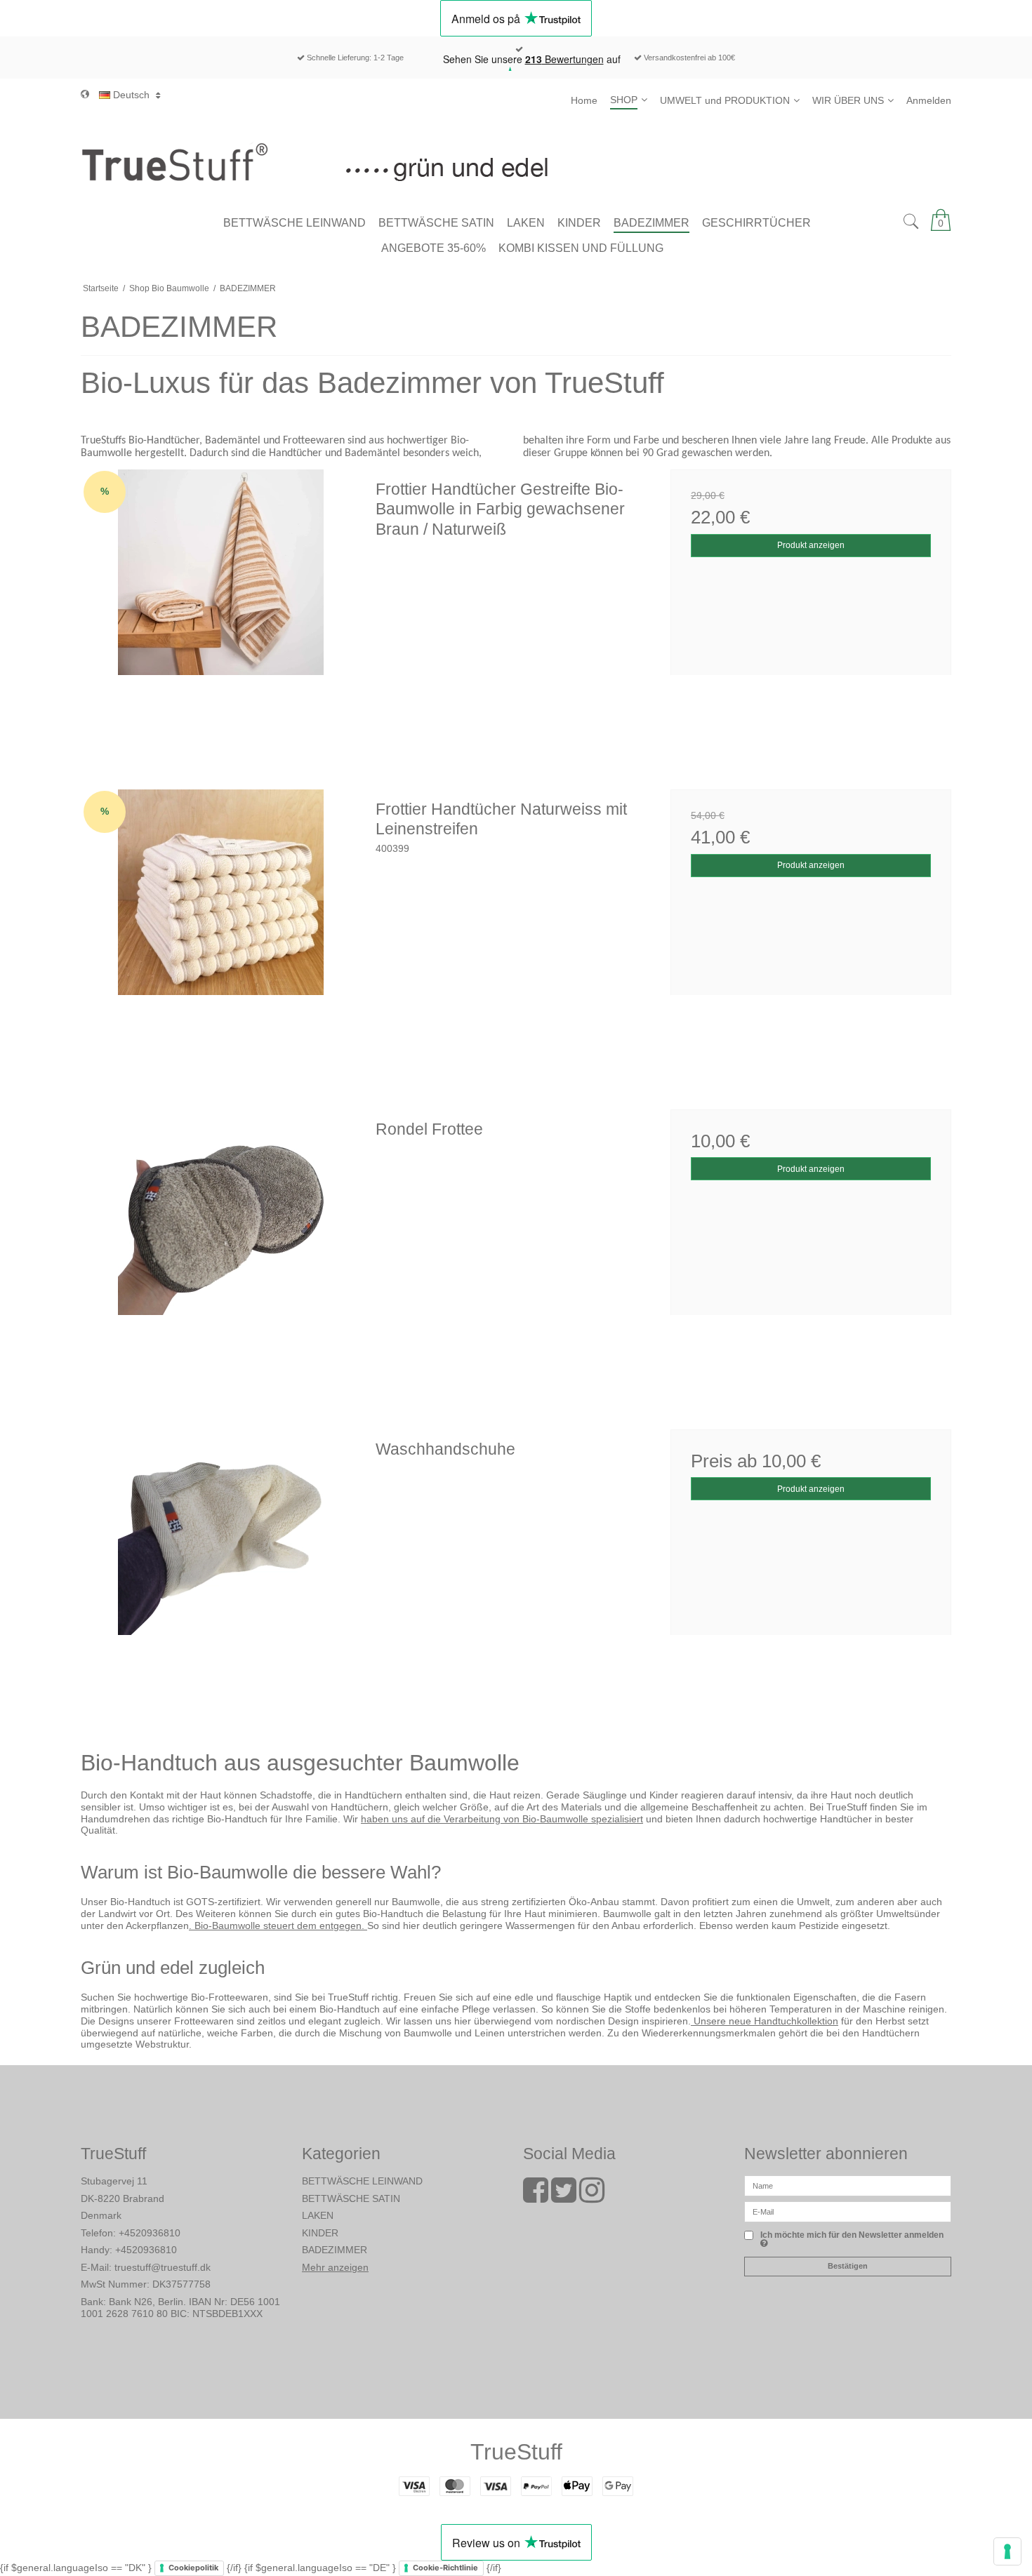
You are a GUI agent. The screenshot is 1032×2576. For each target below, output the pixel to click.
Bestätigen (848, 2266)
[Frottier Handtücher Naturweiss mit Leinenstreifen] (221, 930)
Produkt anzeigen (811, 545)
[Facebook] (536, 2197)
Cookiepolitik (193, 2568)
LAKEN (318, 2215)
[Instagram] (592, 2197)
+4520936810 (150, 2233)
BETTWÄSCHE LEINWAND (362, 2181)
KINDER (320, 2233)
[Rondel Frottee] (221, 1250)
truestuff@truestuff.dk (163, 2267)
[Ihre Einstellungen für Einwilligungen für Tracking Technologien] (1007, 2551)
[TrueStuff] (516, 161)
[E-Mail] (848, 2211)
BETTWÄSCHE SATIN (351, 2198)
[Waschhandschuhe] (221, 1570)
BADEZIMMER (335, 2250)
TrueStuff (516, 2452)
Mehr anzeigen (335, 2267)
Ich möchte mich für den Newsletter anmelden (852, 2235)
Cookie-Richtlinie (445, 2568)
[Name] (848, 2185)
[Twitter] (564, 2197)
